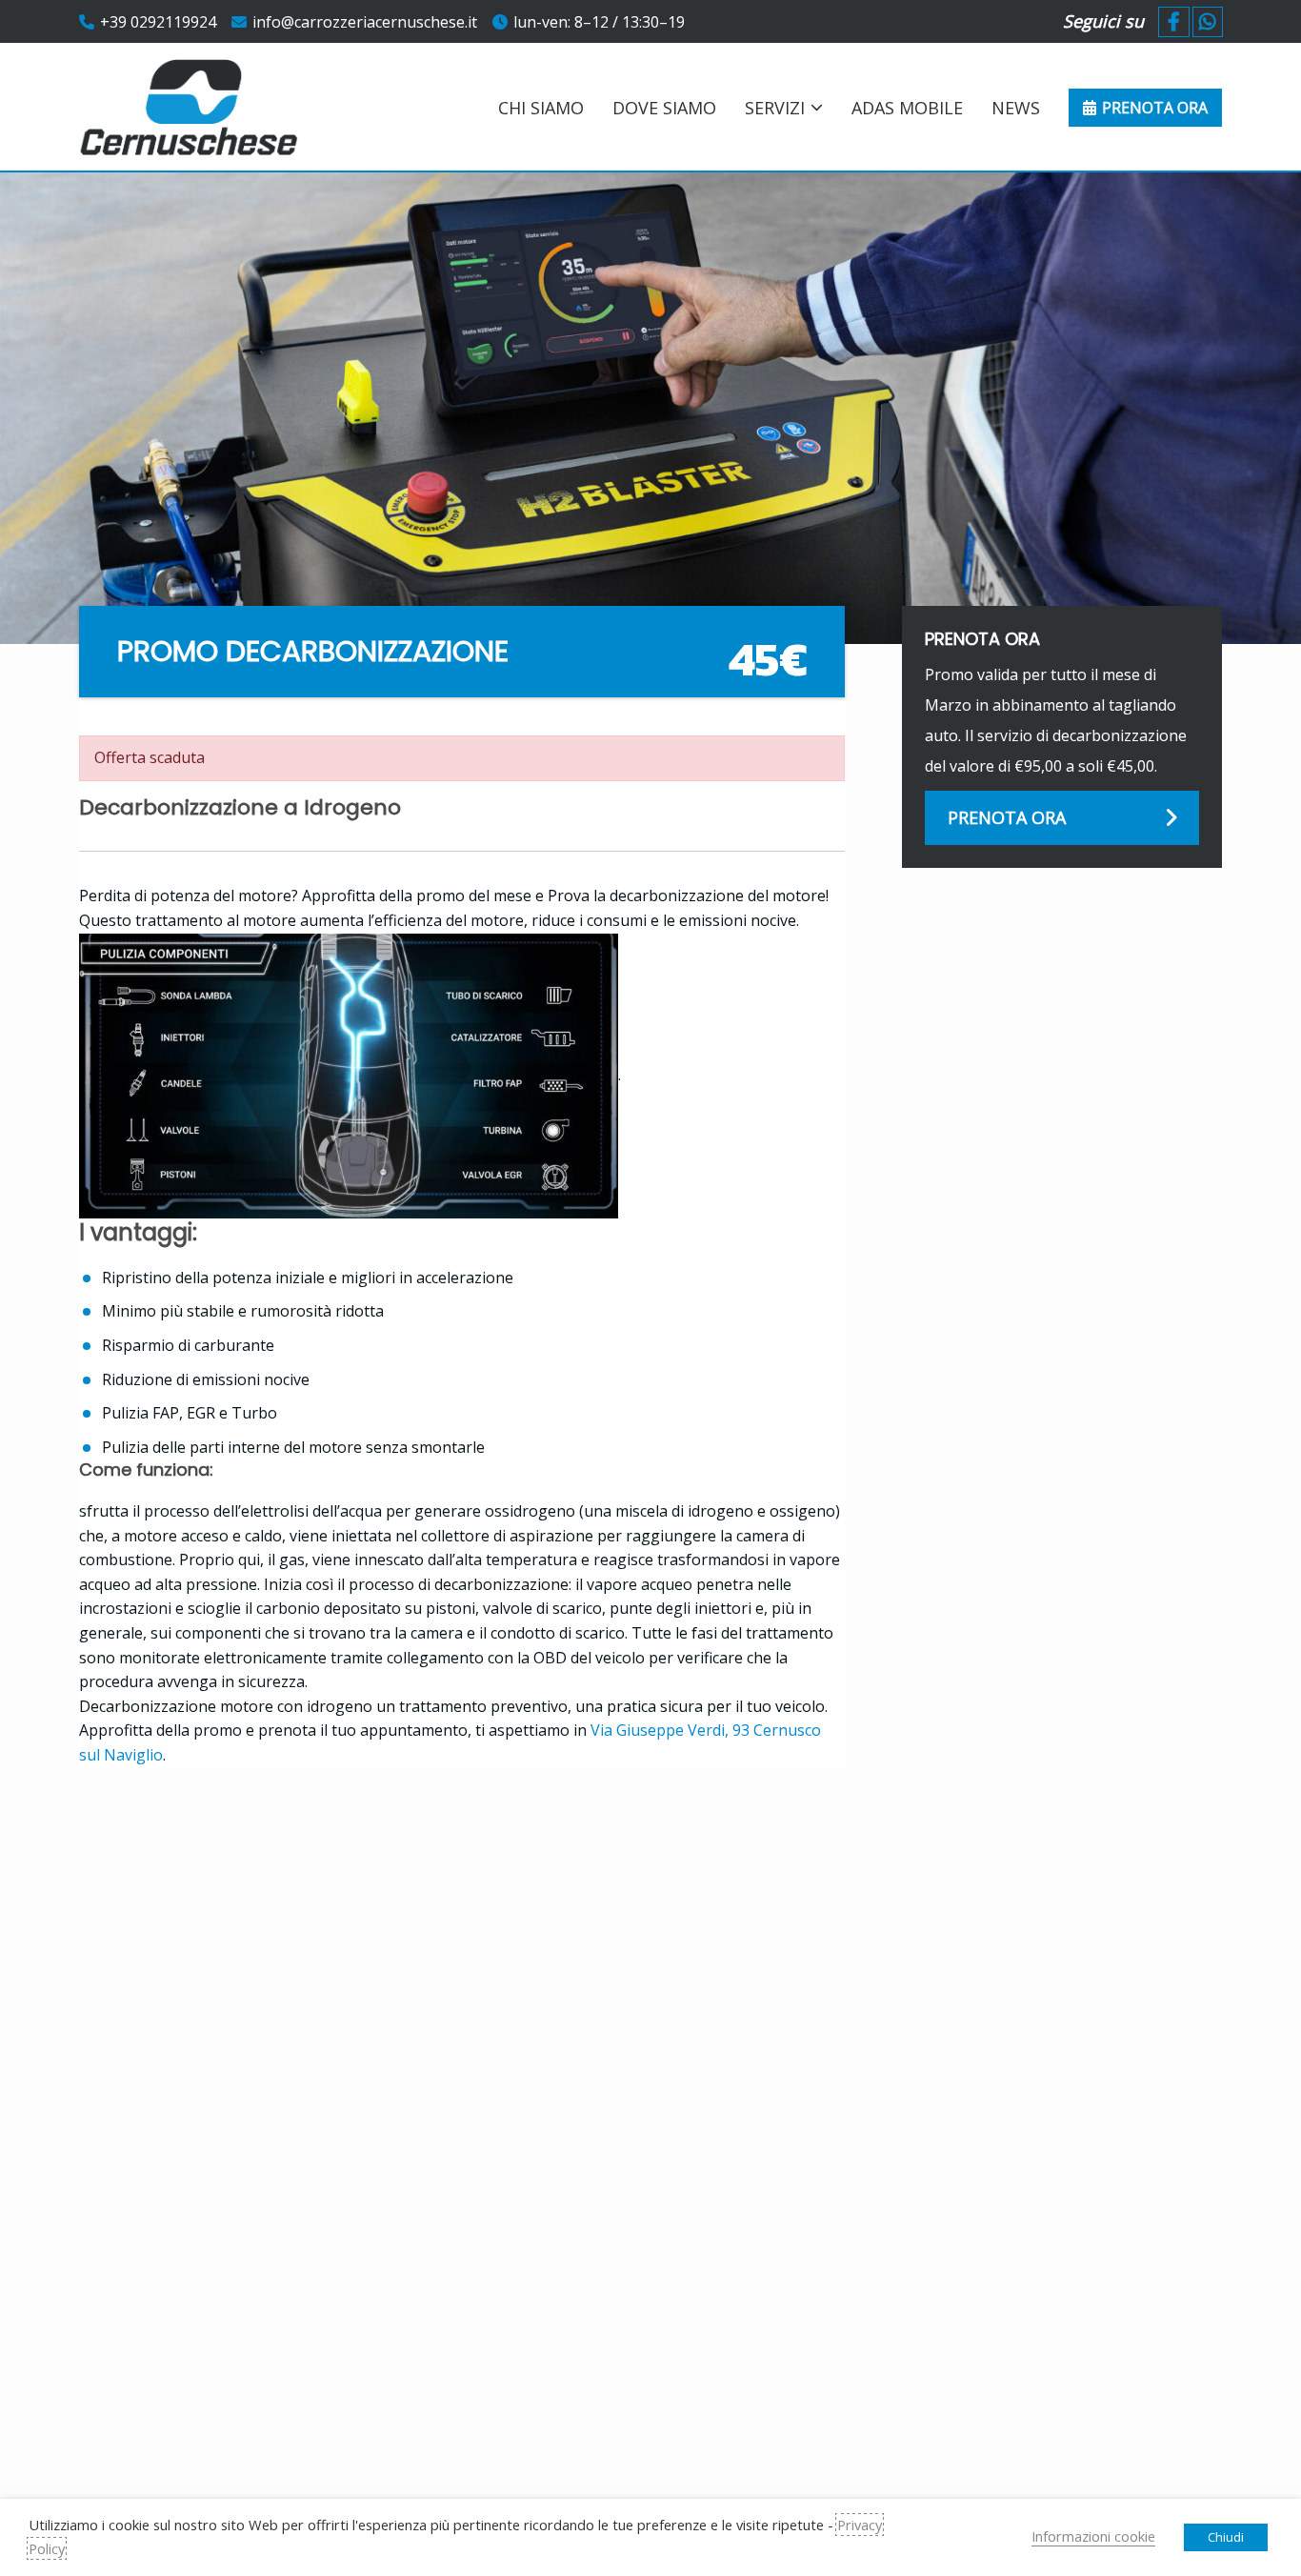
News (1016, 108)
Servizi (775, 108)
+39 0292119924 (158, 22)
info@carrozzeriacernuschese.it (365, 22)
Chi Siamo (541, 108)
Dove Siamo (664, 108)
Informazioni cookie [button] (1093, 2536)
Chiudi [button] (1226, 2537)
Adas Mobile (907, 108)
